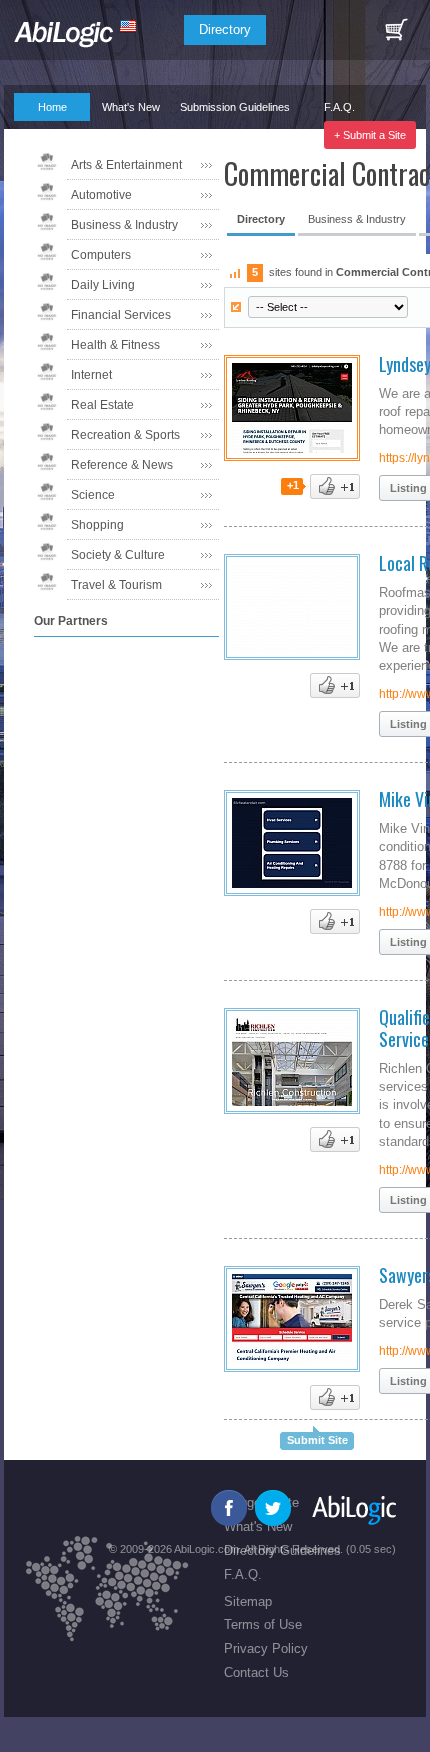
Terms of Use (263, 1624)
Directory (225, 29)
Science (93, 495)
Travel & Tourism (116, 585)
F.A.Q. (339, 107)
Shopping (97, 525)
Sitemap (248, 1601)
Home (52, 107)
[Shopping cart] (396, 30)
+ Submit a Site (370, 135)
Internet (91, 375)
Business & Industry (124, 225)
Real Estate (102, 405)
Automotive (101, 195)
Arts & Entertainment (126, 165)
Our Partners (44, 135)
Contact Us (256, 1672)
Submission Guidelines (235, 107)
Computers (101, 255)
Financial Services (121, 315)
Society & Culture (118, 555)
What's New (131, 107)
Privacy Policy (266, 1648)
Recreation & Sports (125, 435)
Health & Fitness (115, 345)
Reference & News (122, 465)
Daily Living (103, 285)
